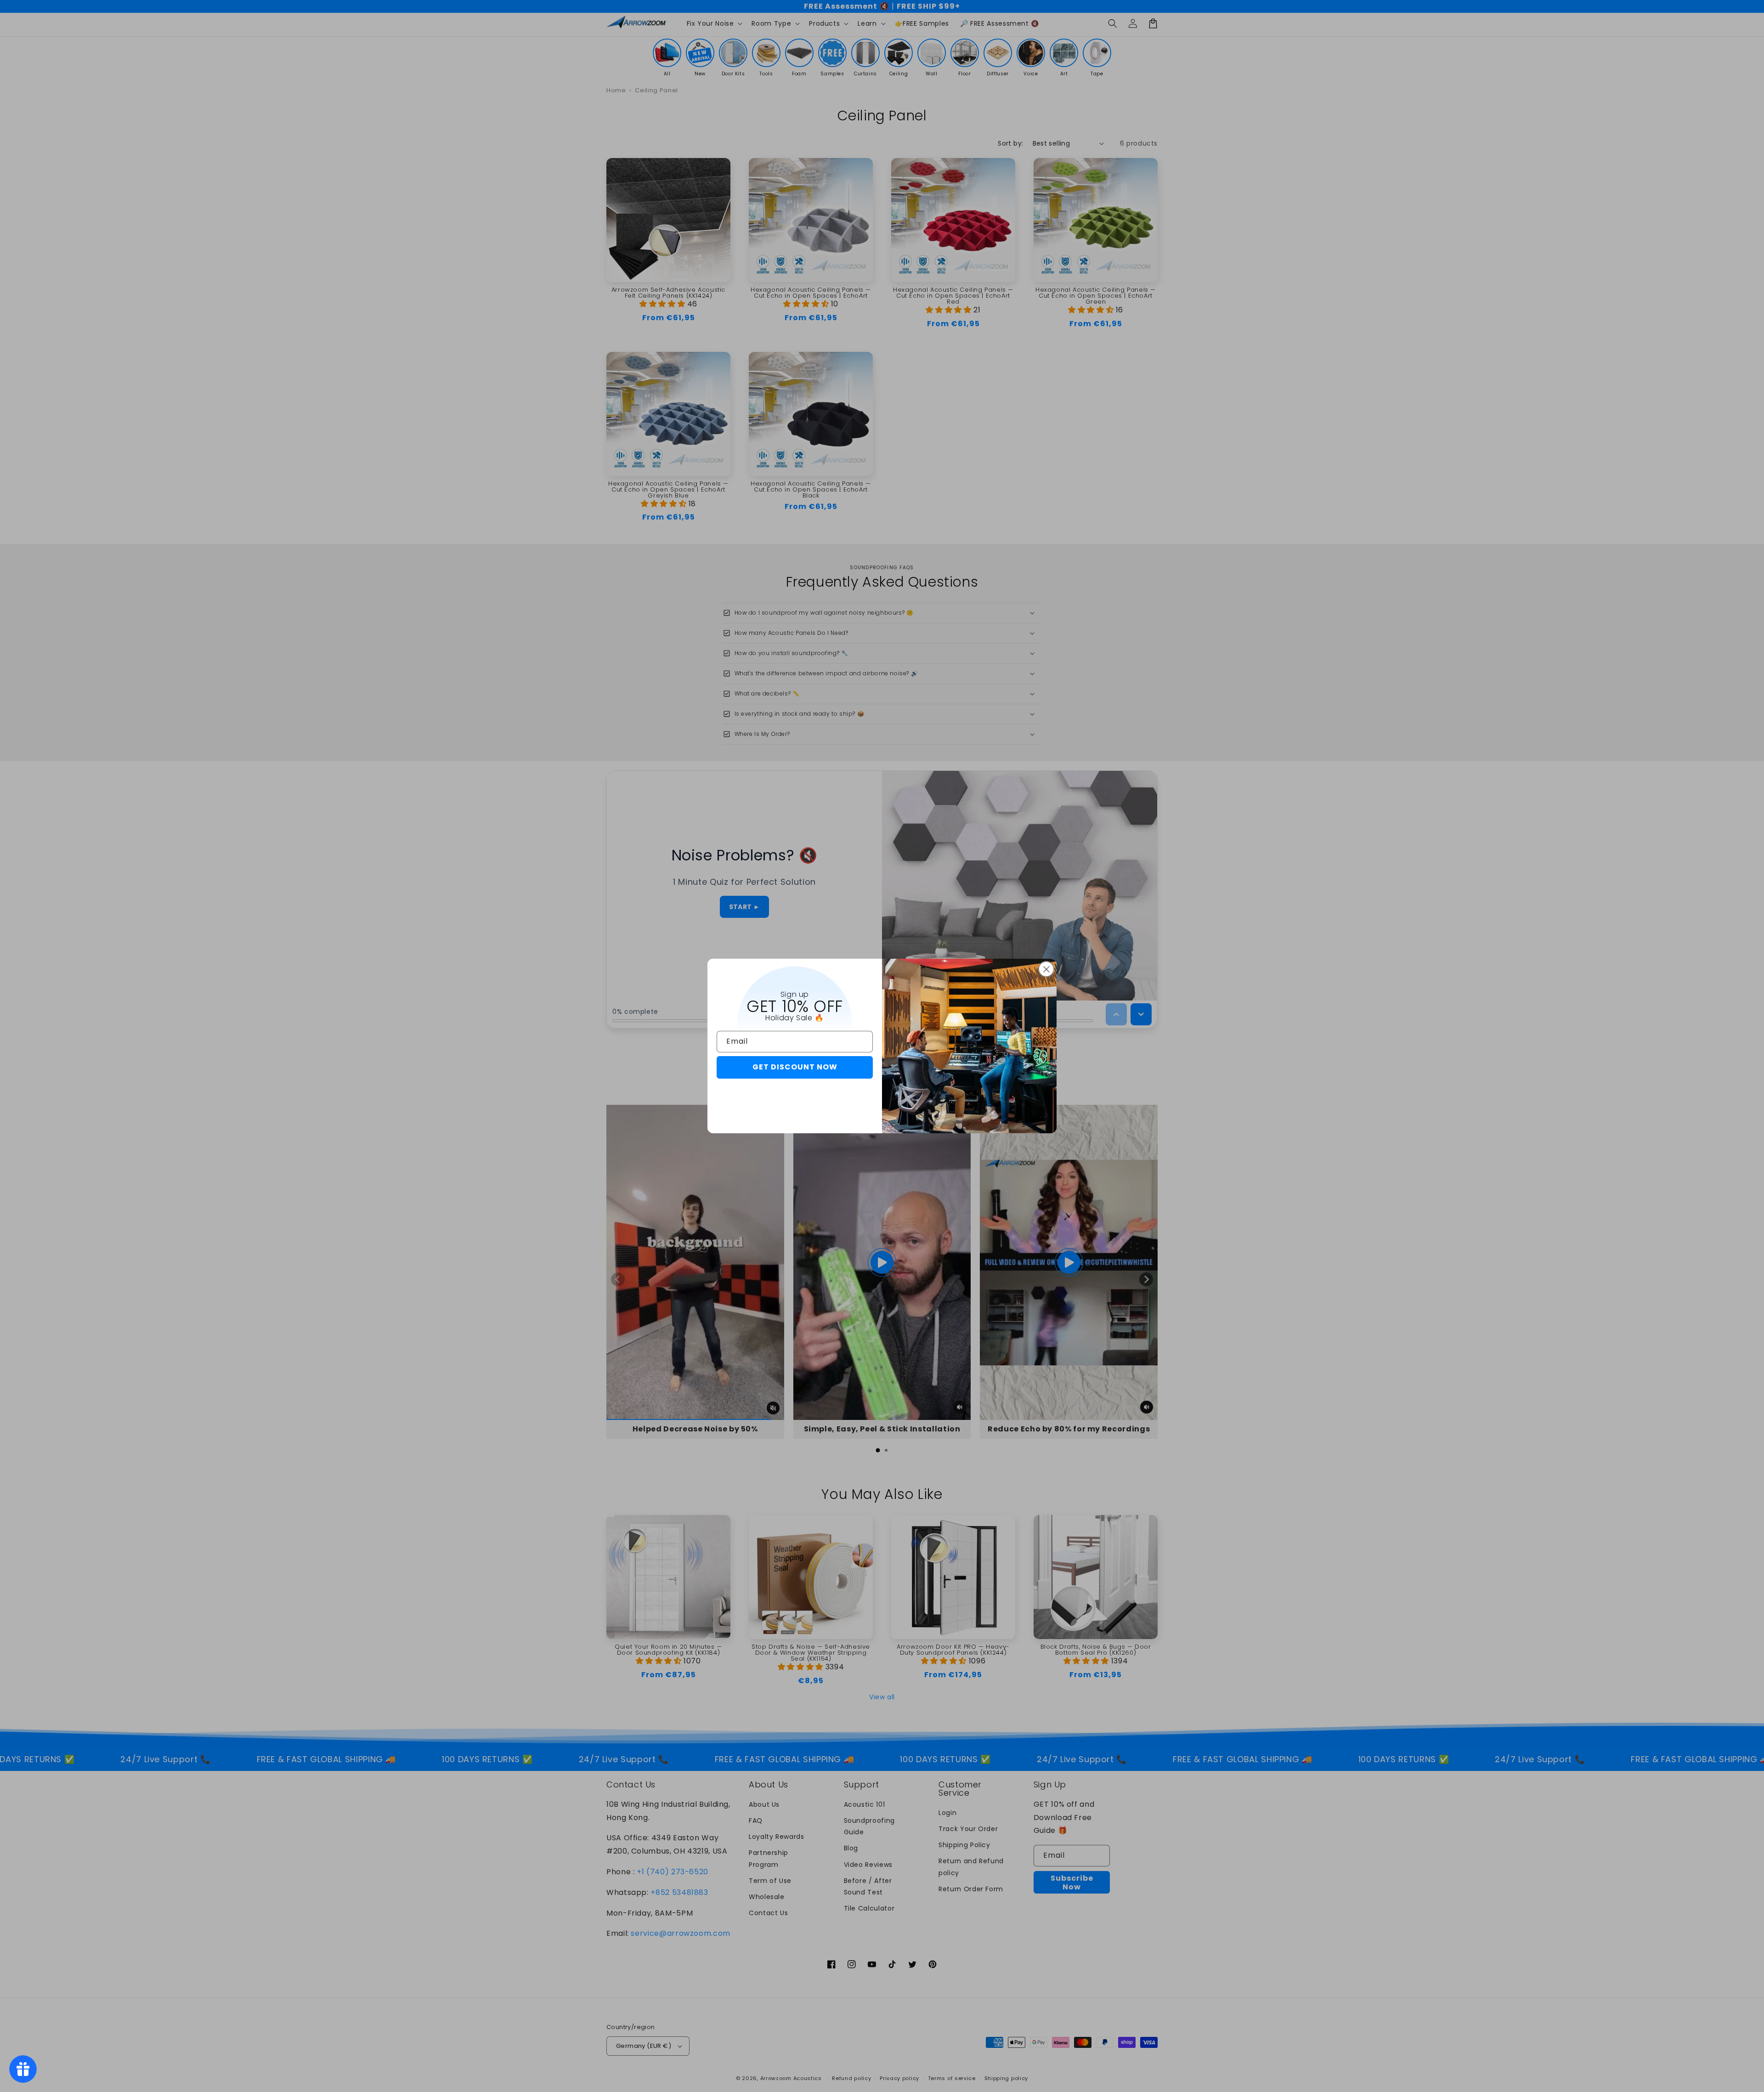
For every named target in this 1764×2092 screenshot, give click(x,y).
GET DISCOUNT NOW (795, 1067)
